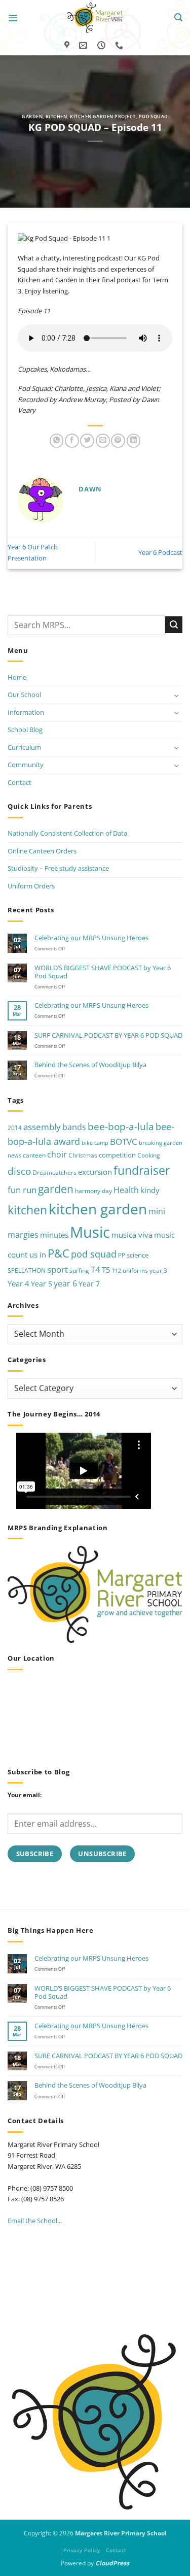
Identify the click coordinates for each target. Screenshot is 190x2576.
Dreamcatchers (54, 1173)
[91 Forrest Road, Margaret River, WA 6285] (68, 45)
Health (126, 1190)
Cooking (149, 1155)
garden (56, 1189)
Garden (32, 117)
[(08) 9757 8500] (120, 45)
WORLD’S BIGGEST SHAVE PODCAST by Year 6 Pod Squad (103, 972)
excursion (95, 1172)
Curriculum (24, 747)
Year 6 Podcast (160, 552)
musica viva (132, 1235)
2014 (15, 1128)
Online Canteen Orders (42, 851)
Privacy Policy (82, 2550)
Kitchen (56, 117)
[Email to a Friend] (103, 441)
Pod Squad (154, 117)
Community (26, 765)
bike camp (95, 1143)
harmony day (93, 1191)
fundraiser (142, 1170)
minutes (54, 1235)
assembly (42, 1127)
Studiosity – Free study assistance (58, 868)
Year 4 (18, 1283)
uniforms (135, 1270)
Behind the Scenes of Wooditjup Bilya (90, 1065)
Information (26, 712)
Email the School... (35, 2221)
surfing (79, 1270)
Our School (24, 695)
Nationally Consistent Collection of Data (67, 833)
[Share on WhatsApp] (57, 441)
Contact (20, 782)
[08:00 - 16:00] (103, 45)
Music (90, 1232)
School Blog (25, 730)
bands (74, 1127)
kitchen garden (98, 1209)
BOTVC (124, 1142)
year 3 (158, 1270)
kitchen (27, 1210)
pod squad (94, 1254)
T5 (106, 1270)
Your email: (25, 1795)
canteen (34, 1155)
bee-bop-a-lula (121, 1126)
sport (58, 1269)
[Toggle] (176, 695)
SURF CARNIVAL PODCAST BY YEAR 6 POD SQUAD (108, 1035)
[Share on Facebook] (72, 441)
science (138, 1255)
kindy (150, 1190)
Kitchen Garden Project (103, 117)
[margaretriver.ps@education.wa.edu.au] (84, 45)
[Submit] (174, 625)
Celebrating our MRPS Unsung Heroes (91, 938)
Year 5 (42, 1284)
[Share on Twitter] (87, 441)
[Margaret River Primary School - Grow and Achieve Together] (95, 18)
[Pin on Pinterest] (118, 441)
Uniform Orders (31, 886)
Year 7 (89, 1284)
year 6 (65, 1283)
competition (117, 1155)
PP (122, 1255)
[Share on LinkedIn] (134, 441)
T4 (96, 1269)
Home (17, 677)
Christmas (83, 1155)
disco (19, 1171)
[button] (13, 18)
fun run (22, 1190)
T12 (117, 1271)
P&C (59, 1253)
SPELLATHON (27, 1270)
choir (57, 1154)
